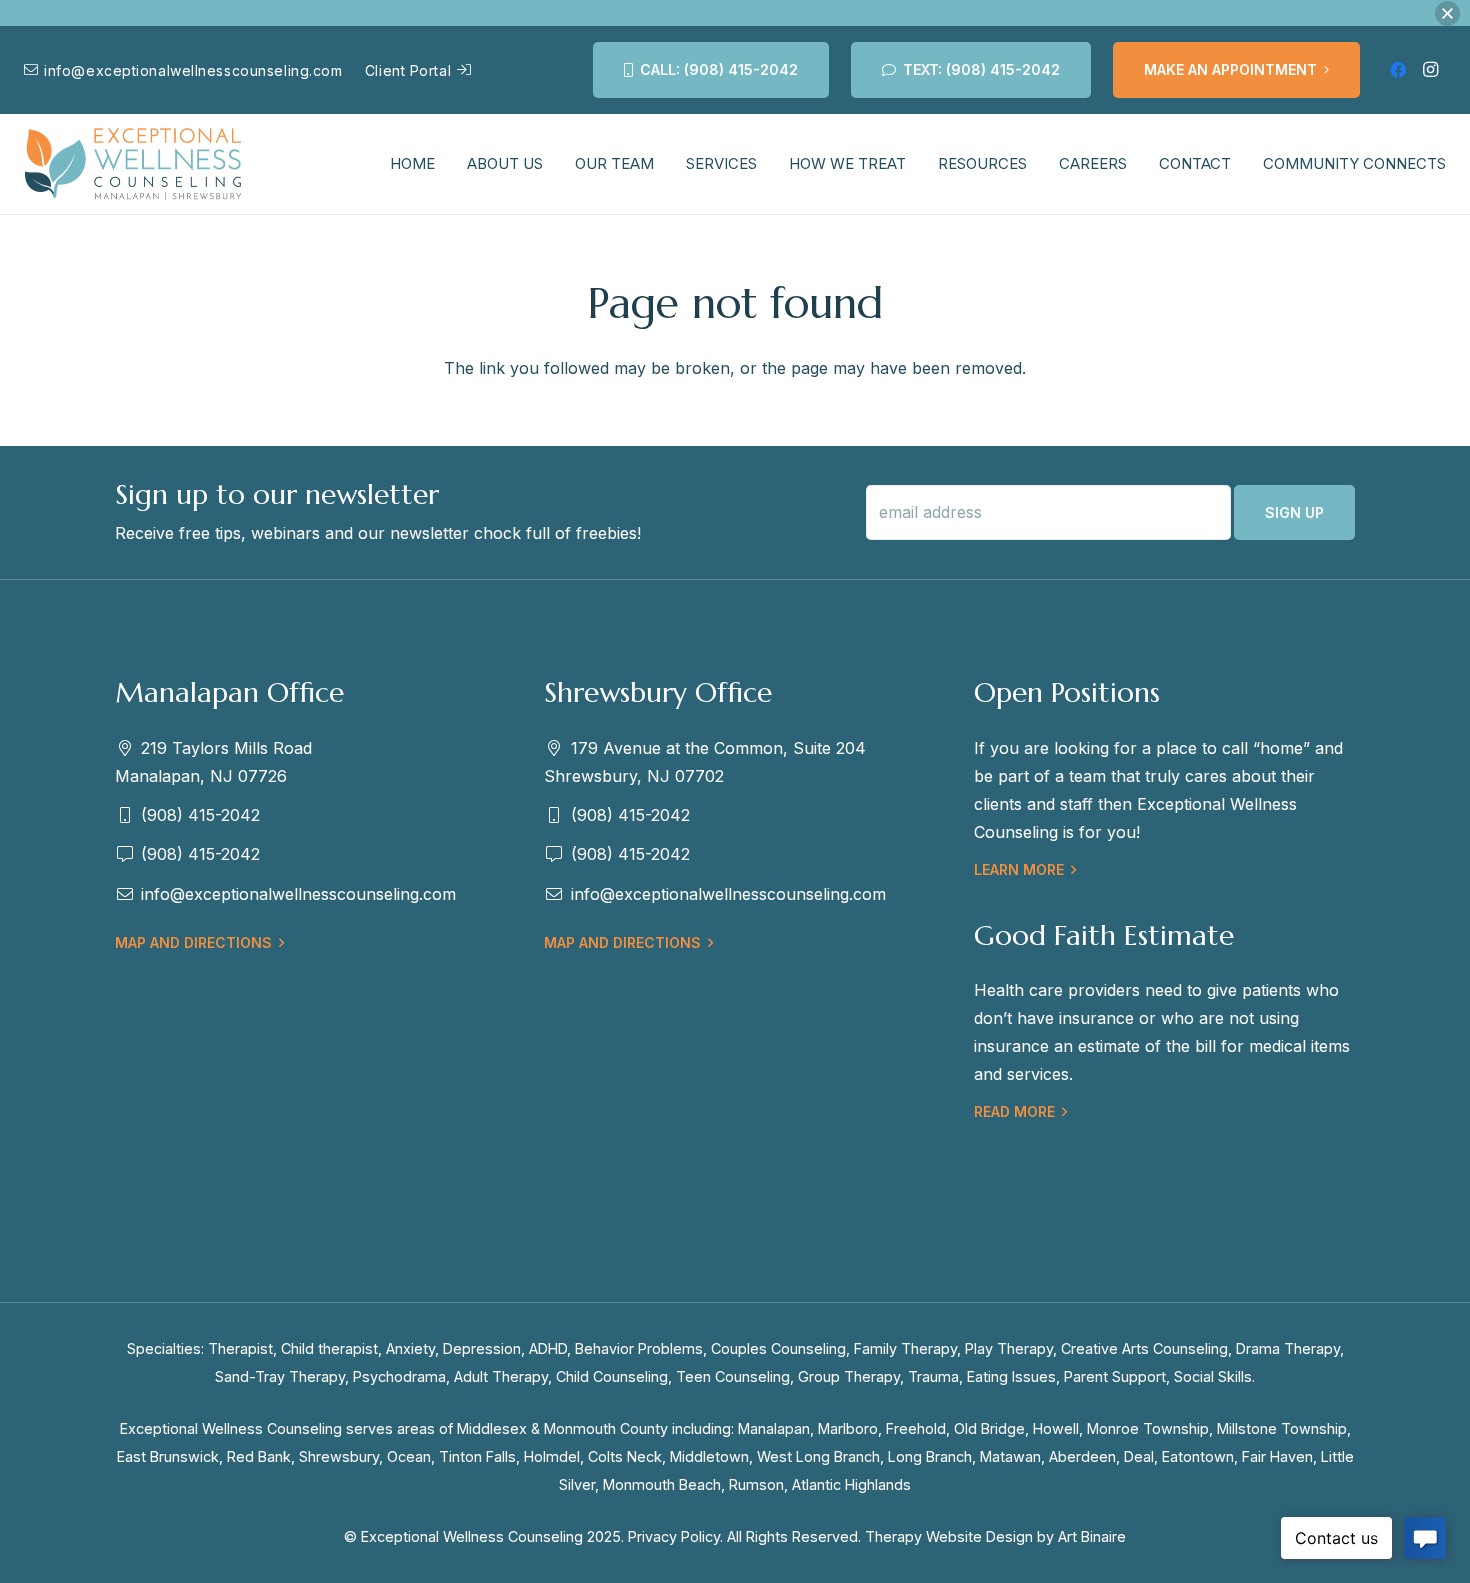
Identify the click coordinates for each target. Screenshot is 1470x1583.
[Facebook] (1398, 70)
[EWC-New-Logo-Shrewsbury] (133, 164)
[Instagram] (1430, 70)
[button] (1447, 13)
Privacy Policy (674, 1536)
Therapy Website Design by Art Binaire (995, 1536)
